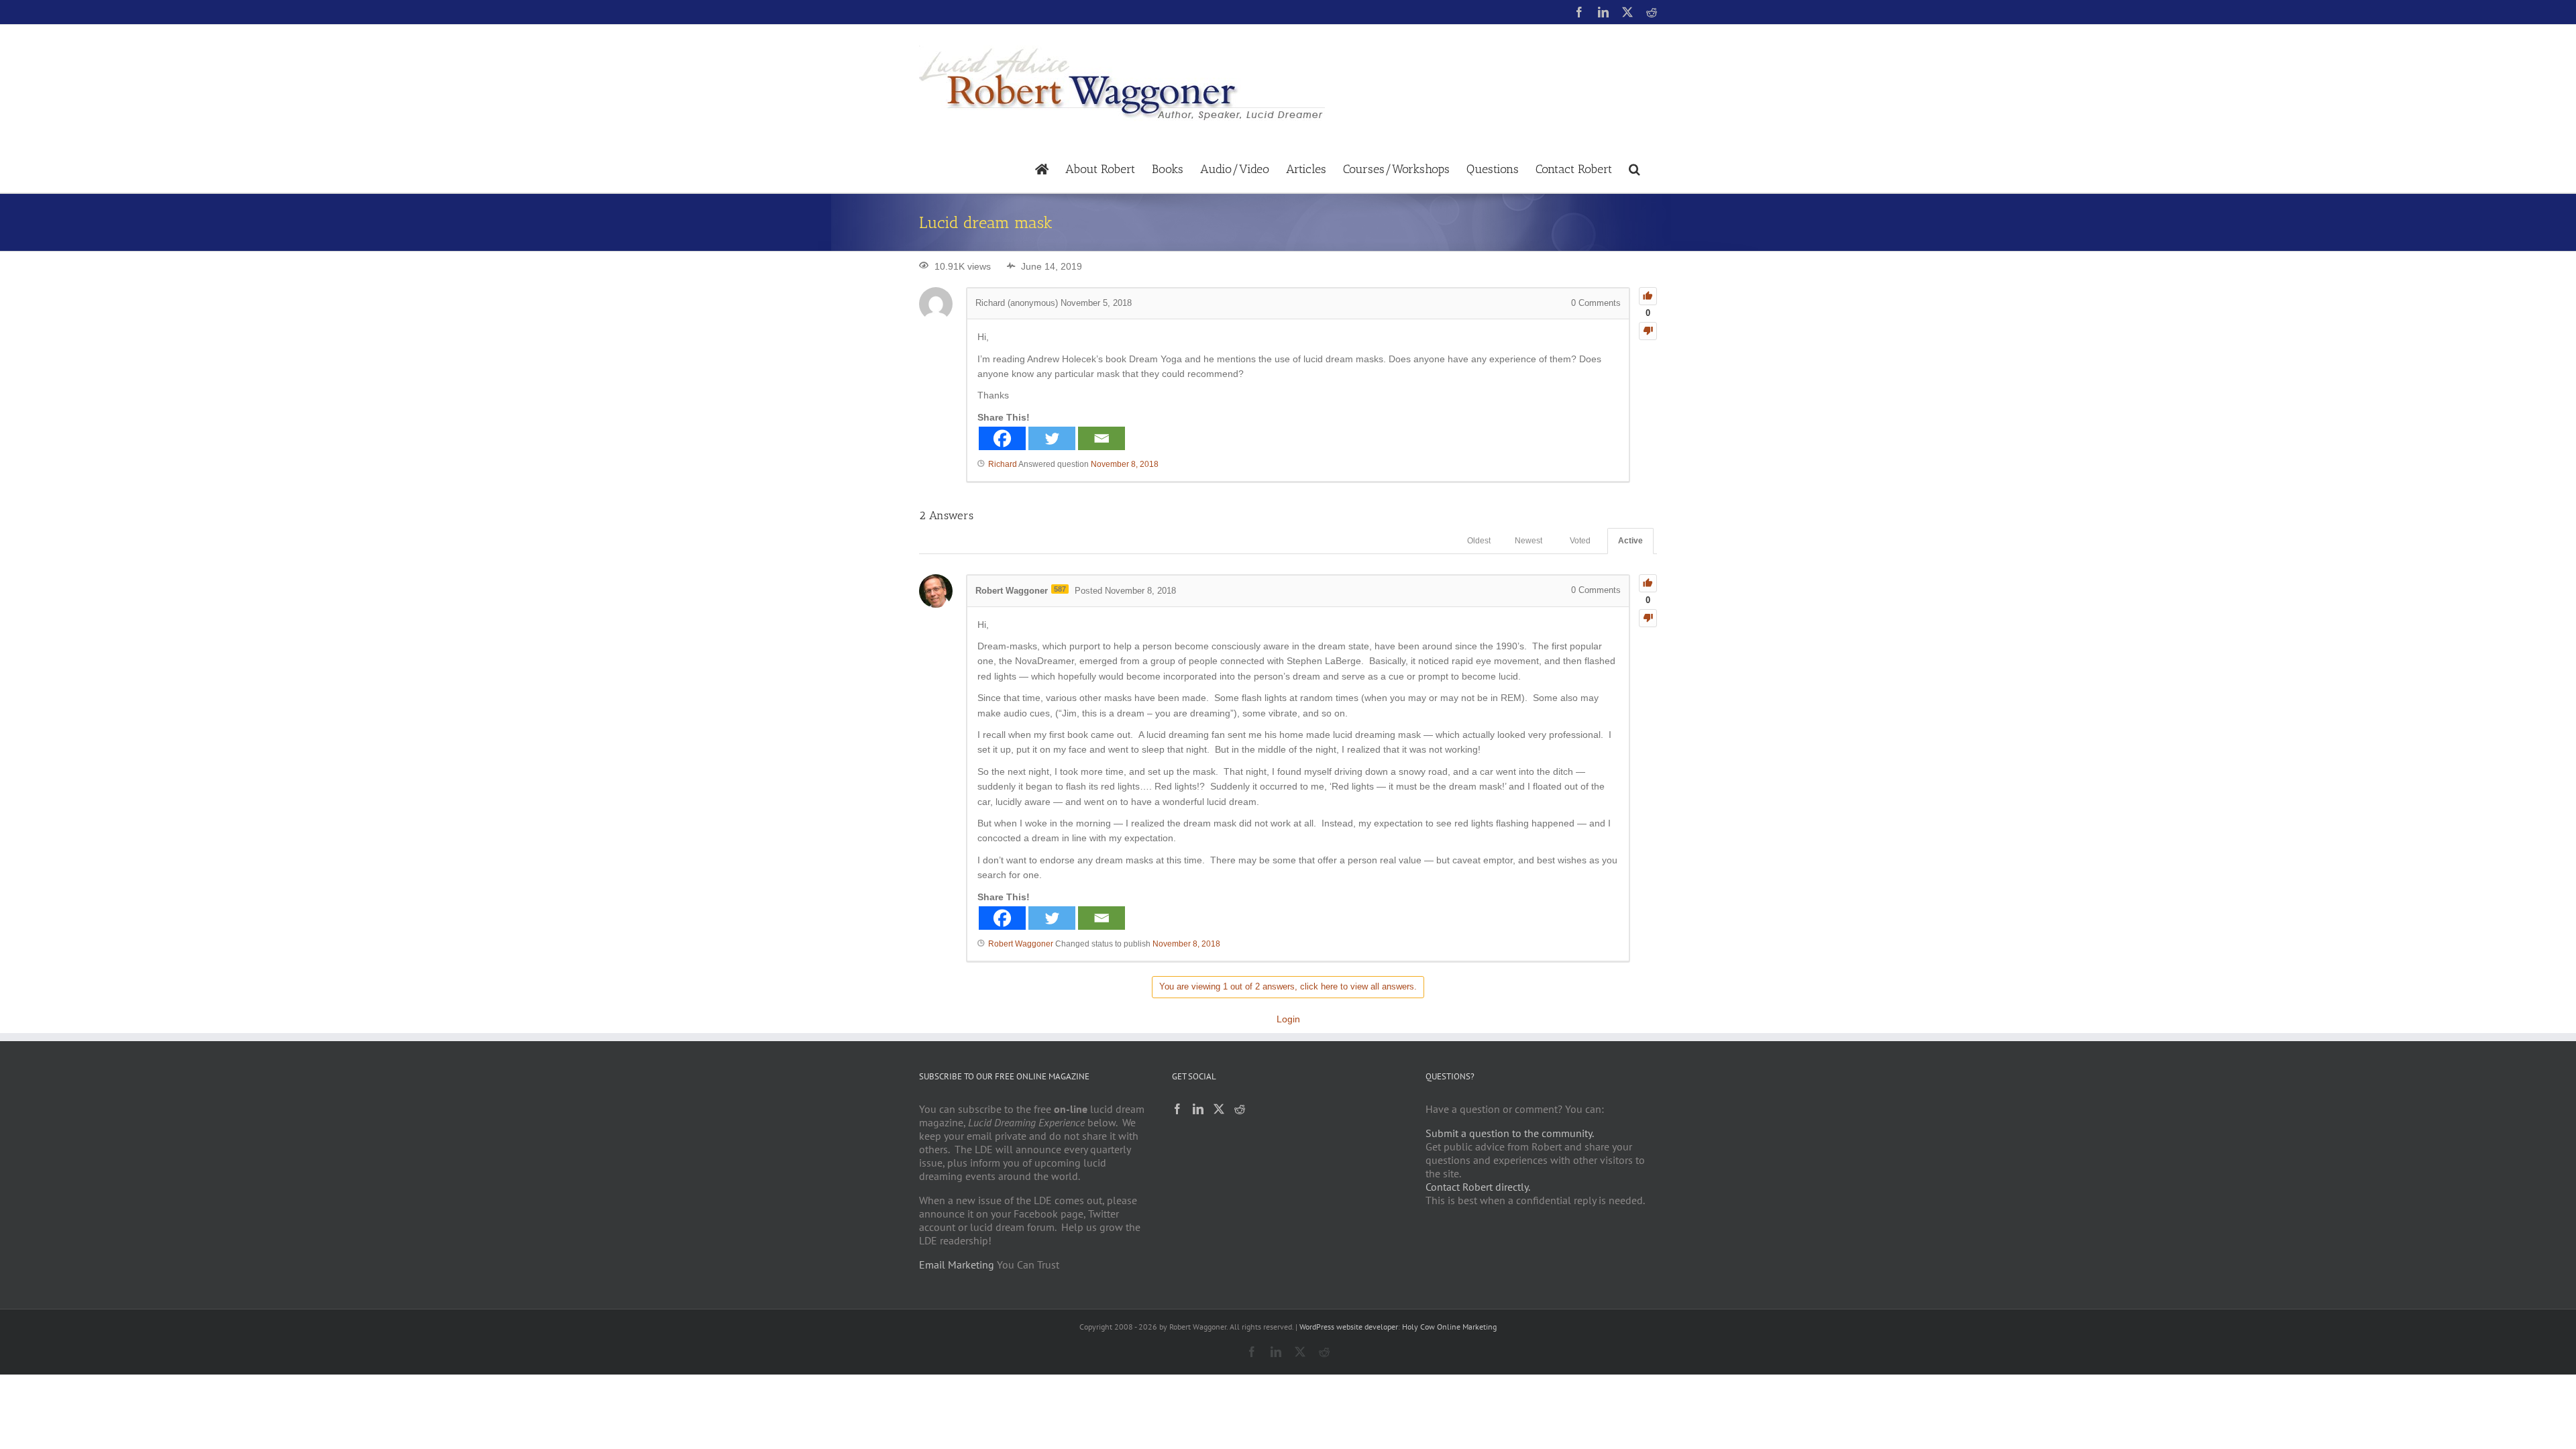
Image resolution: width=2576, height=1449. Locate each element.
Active (1630, 541)
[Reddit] (1240, 1109)
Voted (1580, 541)
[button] (1634, 168)
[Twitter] (1052, 438)
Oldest (1479, 541)
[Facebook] (1002, 438)
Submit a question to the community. (1510, 1133)
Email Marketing (957, 1265)
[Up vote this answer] (1648, 583)
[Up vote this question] (1648, 296)
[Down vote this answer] (1648, 618)
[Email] (1102, 438)
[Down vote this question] (1648, 331)
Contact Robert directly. (1478, 1187)
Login (1288, 1019)
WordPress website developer (1349, 1327)
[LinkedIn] (1198, 1109)
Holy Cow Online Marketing (1449, 1327)
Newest (1528, 541)
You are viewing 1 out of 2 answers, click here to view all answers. (1288, 986)
